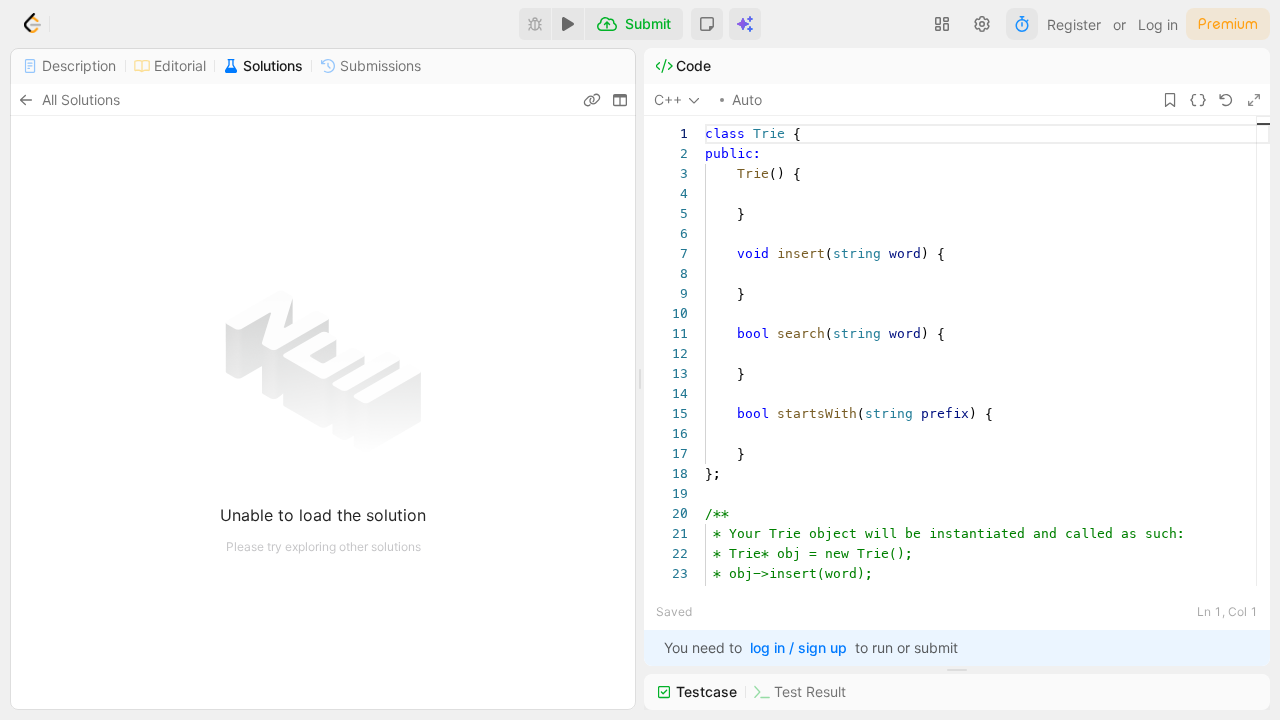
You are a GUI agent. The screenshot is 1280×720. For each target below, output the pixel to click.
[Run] (568, 24)
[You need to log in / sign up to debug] (535, 24)
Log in (1158, 24)
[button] (707, 24)
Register (1074, 24)
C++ (668, 99)
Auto (747, 99)
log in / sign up (798, 647)
